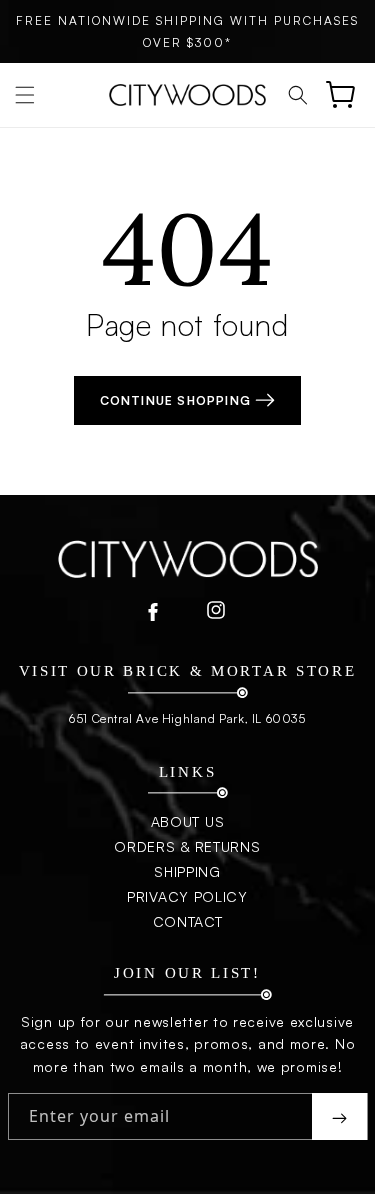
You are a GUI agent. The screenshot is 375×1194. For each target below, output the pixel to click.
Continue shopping (178, 400)
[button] (25, 95)
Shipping (187, 871)
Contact (188, 921)
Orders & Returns (187, 846)
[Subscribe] (339, 1116)
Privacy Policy (187, 896)
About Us (188, 821)
